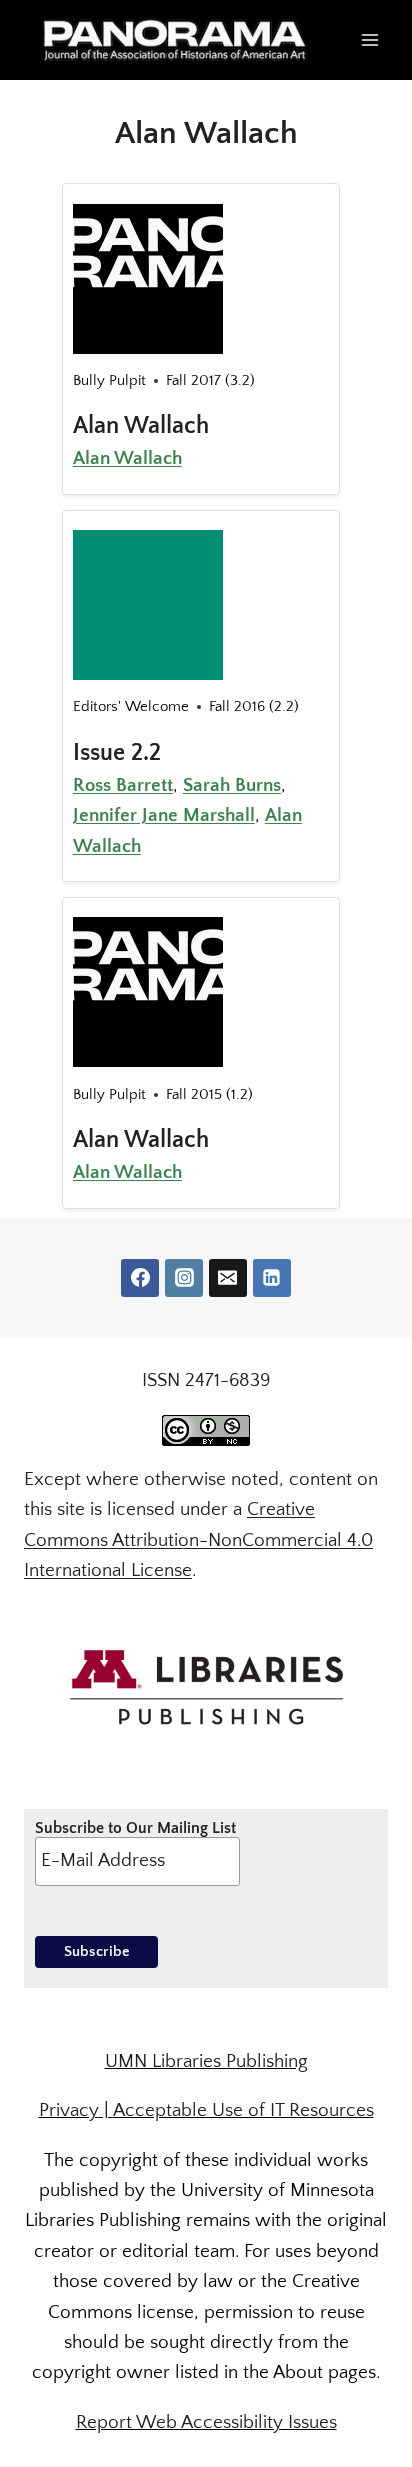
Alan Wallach (141, 426)
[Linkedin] (272, 1278)
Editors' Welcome (131, 706)
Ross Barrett (123, 785)
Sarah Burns (232, 785)
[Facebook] (140, 1278)
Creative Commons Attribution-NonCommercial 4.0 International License (198, 1540)
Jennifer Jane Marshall (164, 815)
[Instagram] (184, 1278)
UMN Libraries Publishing (206, 2061)
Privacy (69, 2110)
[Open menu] (369, 39)
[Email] (228, 1278)
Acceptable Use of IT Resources (243, 2110)
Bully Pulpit (109, 380)
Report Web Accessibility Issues (206, 2422)
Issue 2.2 (117, 753)
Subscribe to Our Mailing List (135, 1828)
